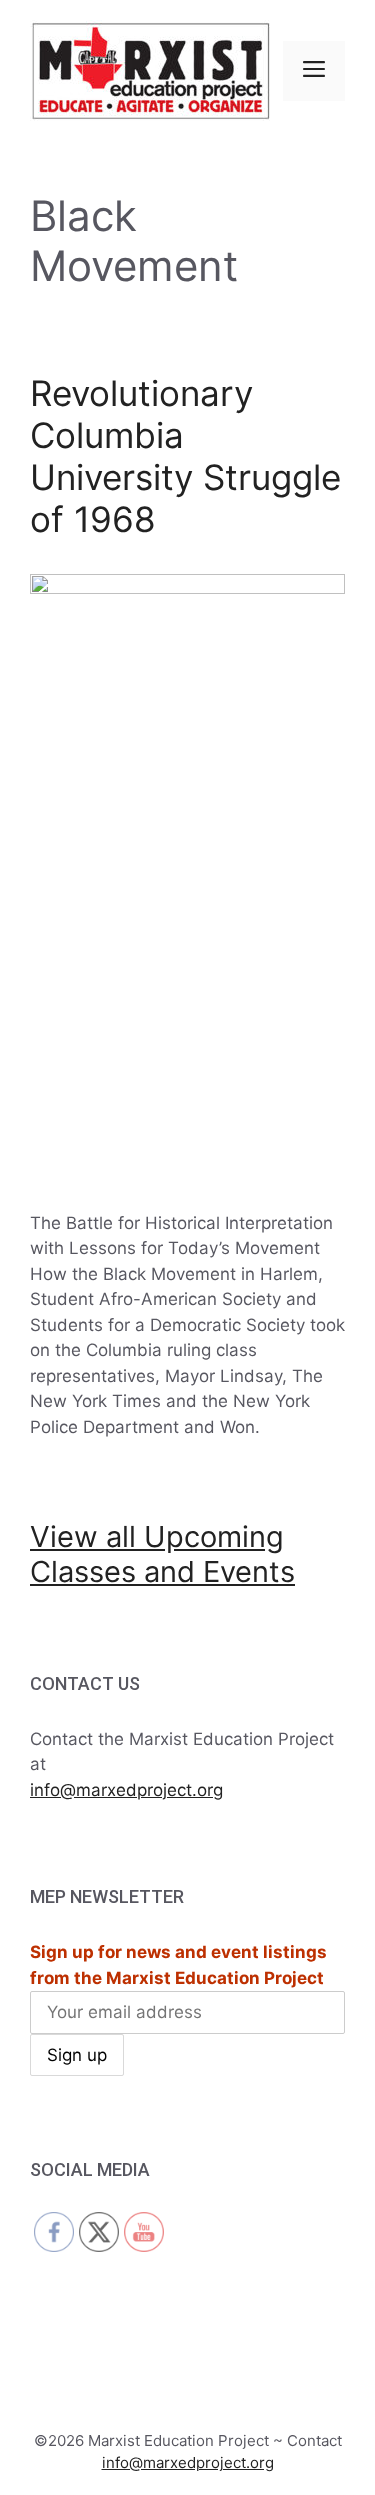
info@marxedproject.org (126, 1790)
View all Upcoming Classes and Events (162, 1554)
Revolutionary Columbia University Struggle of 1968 (185, 456)
